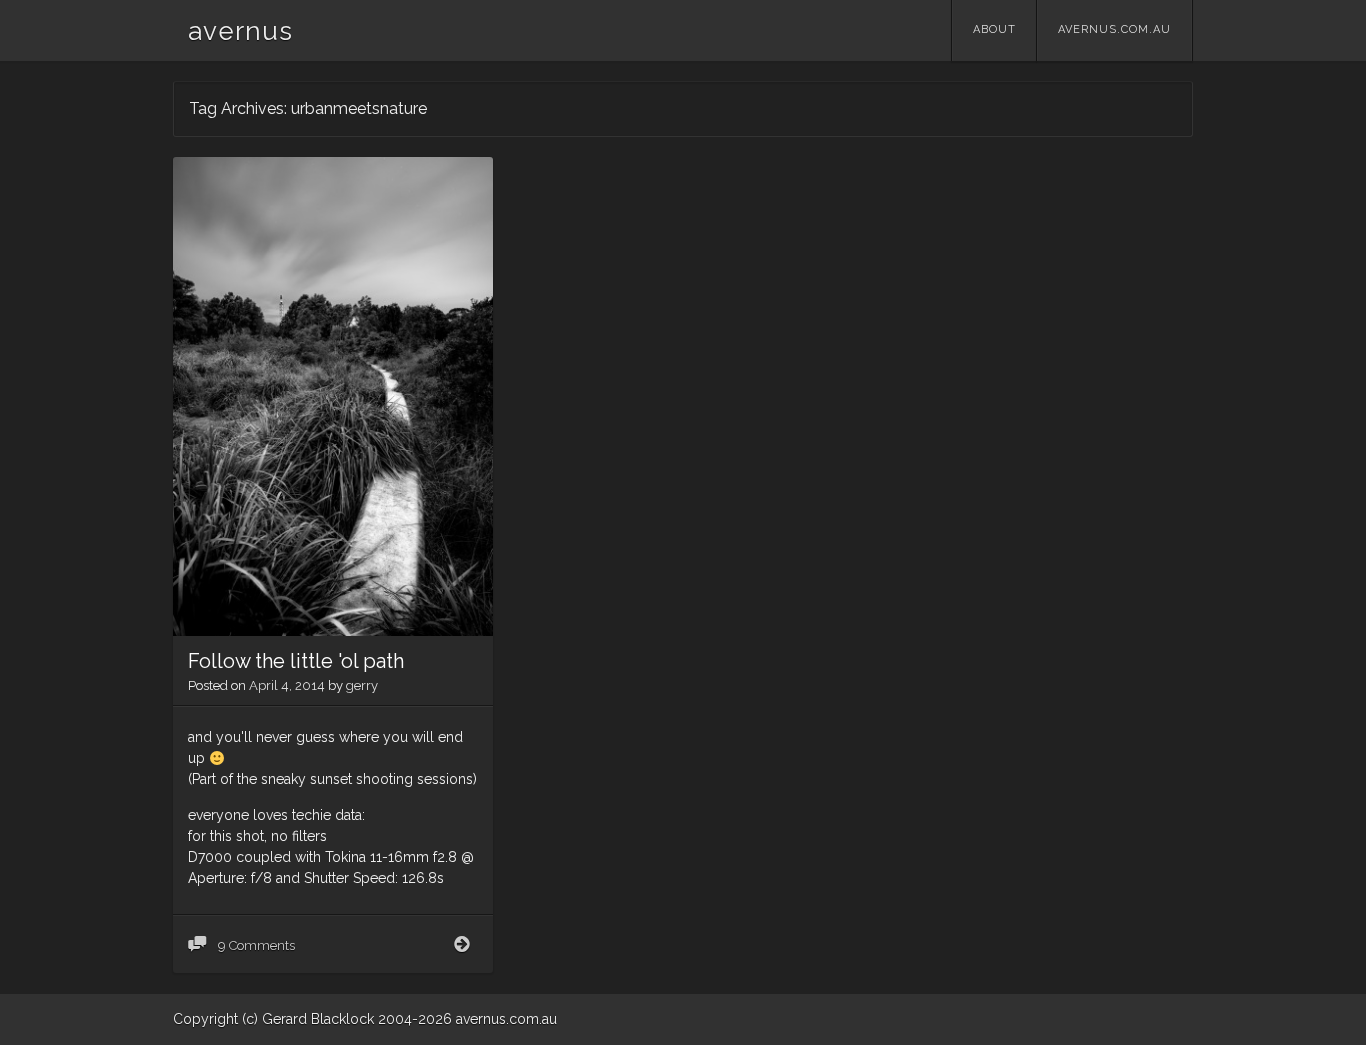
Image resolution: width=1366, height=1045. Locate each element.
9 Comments (255, 945)
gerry (362, 685)
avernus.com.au (1114, 29)
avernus (240, 31)
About (994, 29)
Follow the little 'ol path (296, 661)
